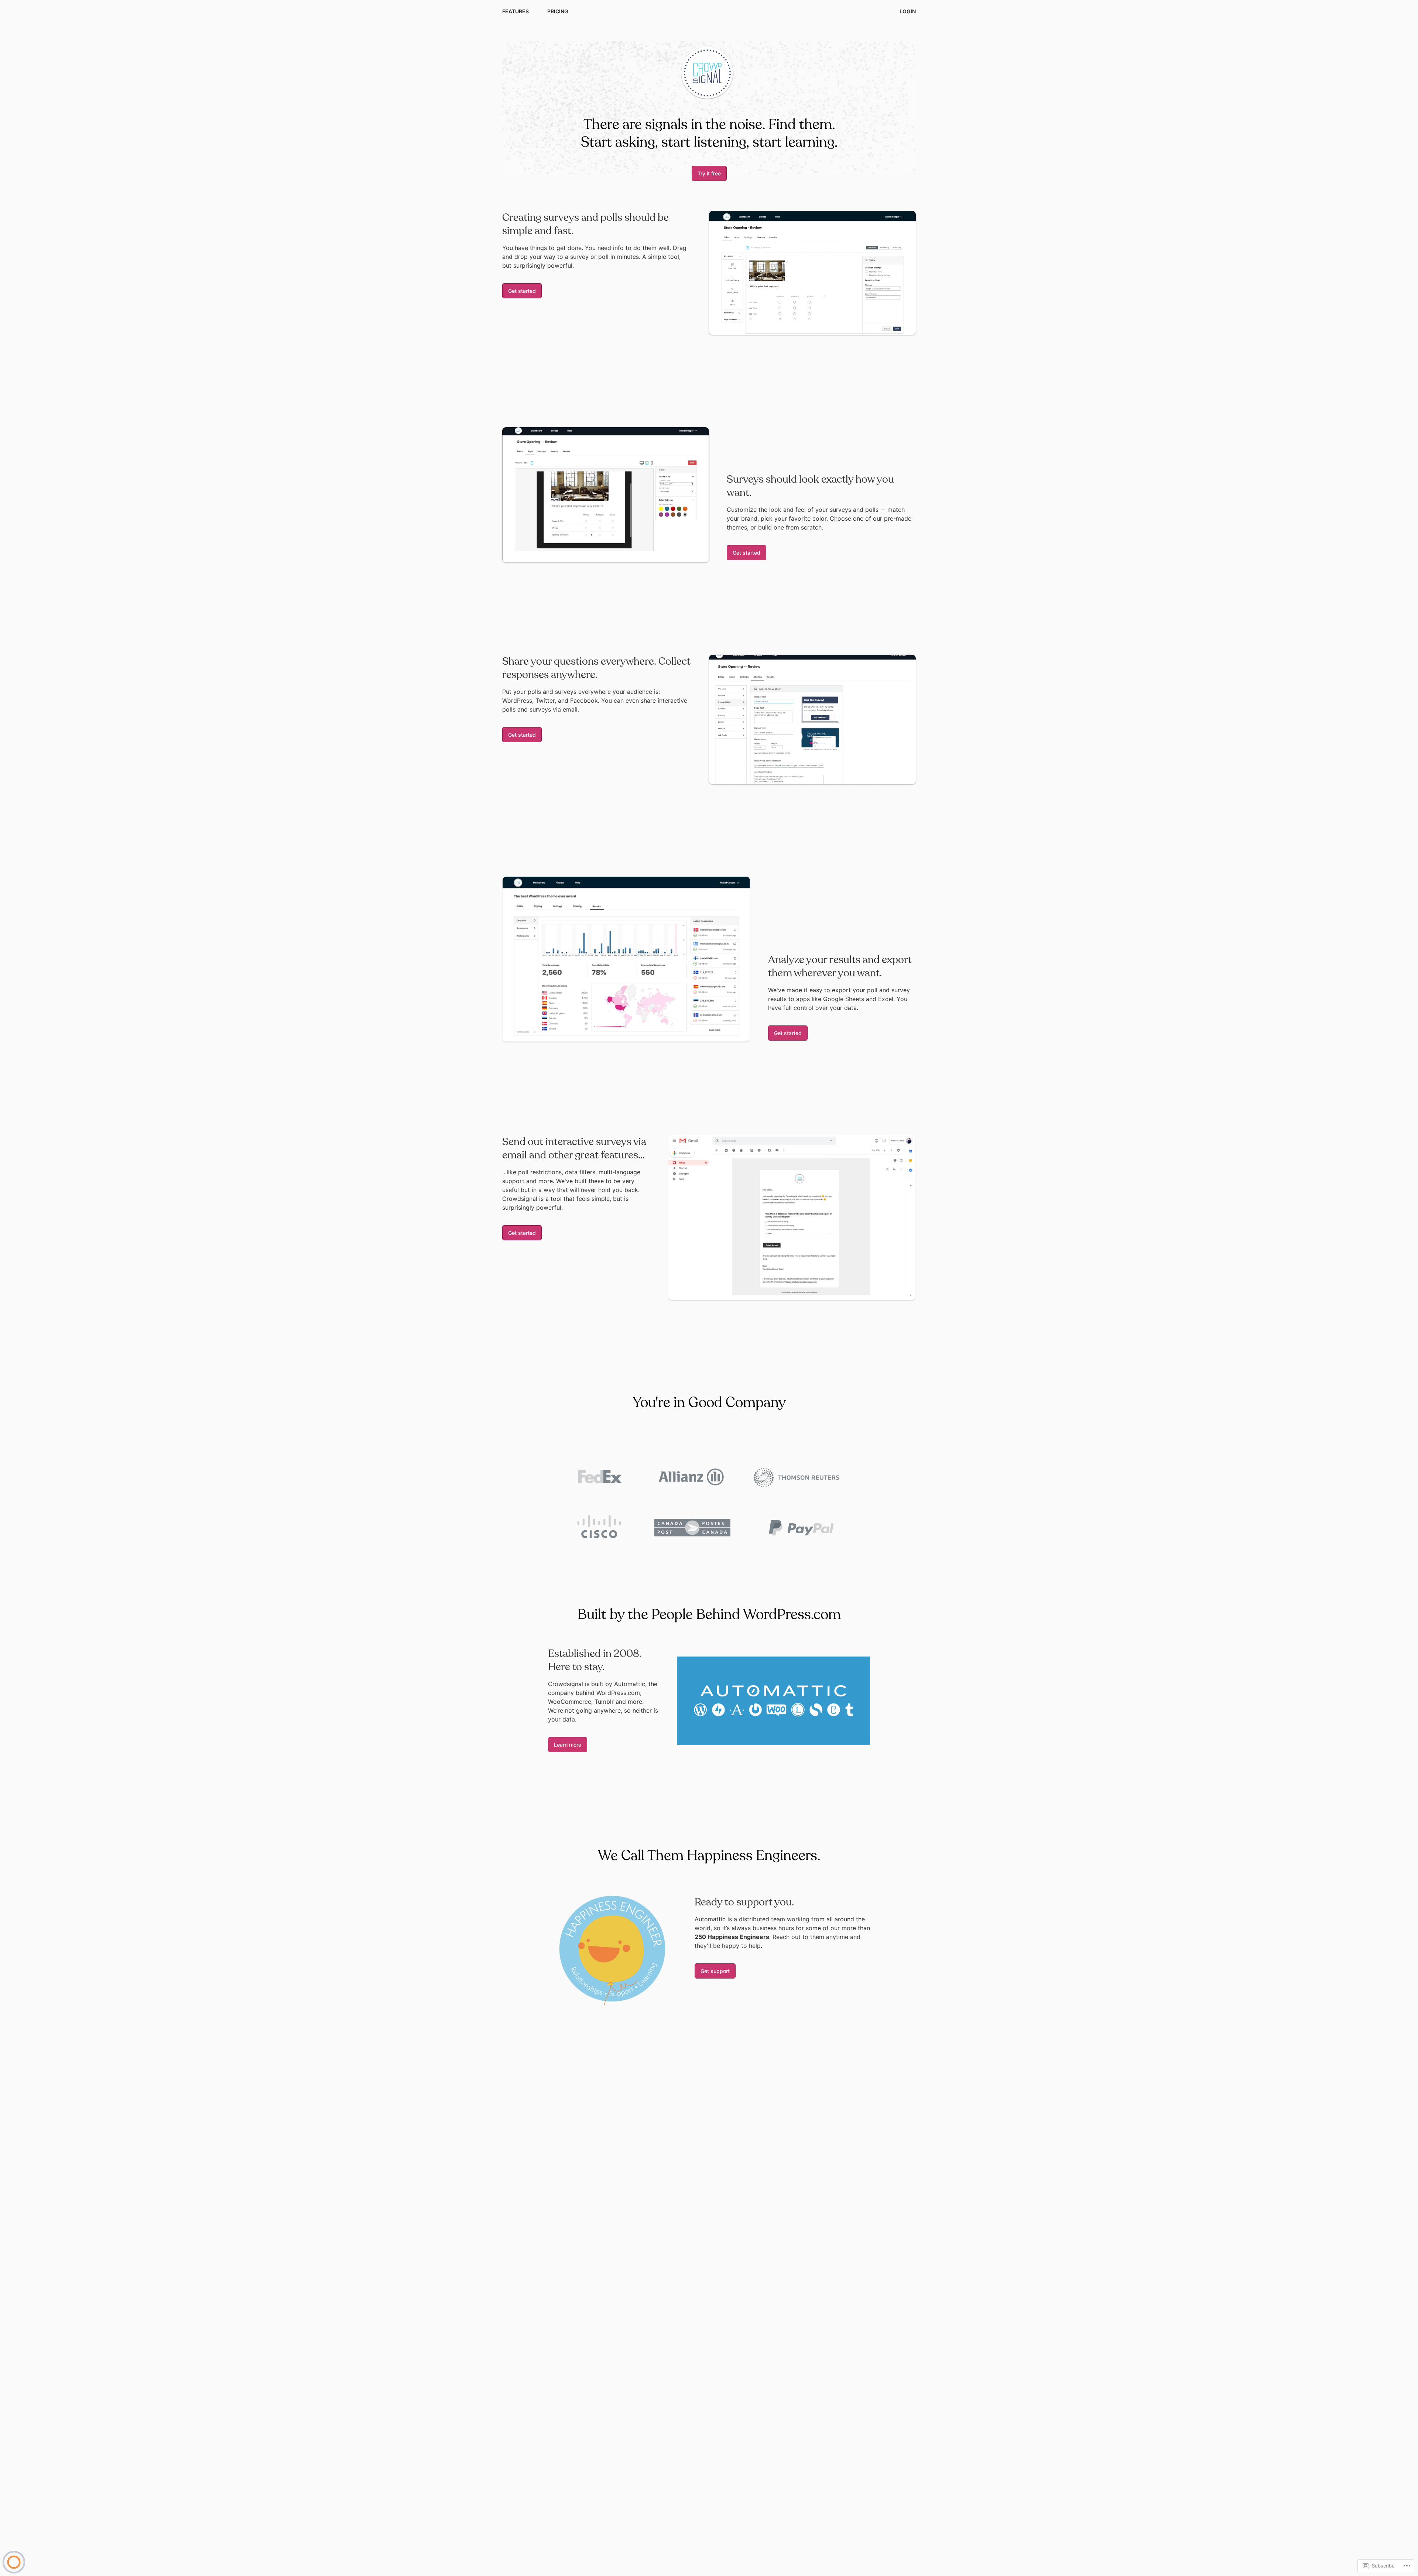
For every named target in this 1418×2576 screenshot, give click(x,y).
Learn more (568, 1745)
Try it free (709, 173)
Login (908, 11)
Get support (715, 1971)
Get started (522, 291)
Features (516, 11)
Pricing (558, 11)
